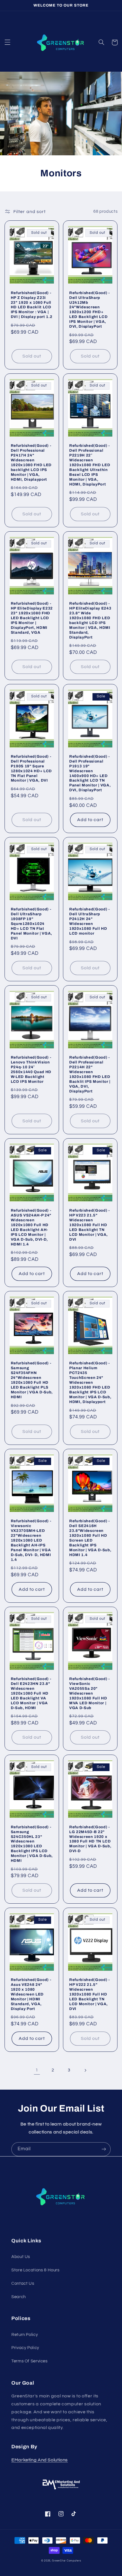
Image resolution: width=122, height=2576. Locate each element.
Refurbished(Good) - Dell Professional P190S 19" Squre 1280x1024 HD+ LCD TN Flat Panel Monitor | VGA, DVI (31, 769)
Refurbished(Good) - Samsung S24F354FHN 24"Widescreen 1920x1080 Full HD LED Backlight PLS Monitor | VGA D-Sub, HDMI (32, 1380)
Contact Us (23, 2283)
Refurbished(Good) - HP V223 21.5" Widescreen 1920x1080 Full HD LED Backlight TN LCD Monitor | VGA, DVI (90, 1225)
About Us (21, 2257)
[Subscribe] (104, 2149)
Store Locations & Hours (35, 2270)
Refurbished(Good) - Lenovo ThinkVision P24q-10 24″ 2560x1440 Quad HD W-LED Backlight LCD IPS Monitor (31, 1069)
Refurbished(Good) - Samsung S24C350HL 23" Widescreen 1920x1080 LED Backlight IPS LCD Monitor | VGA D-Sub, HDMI (32, 1844)
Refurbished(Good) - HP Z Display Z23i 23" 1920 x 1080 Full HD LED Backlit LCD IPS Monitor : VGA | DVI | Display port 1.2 (32, 305)
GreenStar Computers (66, 2561)
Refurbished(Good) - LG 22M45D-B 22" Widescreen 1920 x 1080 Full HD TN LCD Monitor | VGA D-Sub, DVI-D (90, 1839)
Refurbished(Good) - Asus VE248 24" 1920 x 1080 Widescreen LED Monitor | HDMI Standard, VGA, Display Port (31, 1994)
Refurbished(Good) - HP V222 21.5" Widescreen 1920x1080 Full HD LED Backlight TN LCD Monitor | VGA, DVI (90, 1994)
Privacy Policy (25, 2348)
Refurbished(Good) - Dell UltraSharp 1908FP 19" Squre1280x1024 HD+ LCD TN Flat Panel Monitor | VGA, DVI (31, 924)
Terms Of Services (30, 2361)
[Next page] (85, 2070)
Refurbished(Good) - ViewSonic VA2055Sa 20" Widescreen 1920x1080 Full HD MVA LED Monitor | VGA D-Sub (90, 1693)
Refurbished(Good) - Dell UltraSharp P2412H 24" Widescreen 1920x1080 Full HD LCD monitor (90, 921)
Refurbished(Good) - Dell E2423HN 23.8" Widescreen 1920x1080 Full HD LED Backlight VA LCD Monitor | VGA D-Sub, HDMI (31, 1693)
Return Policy (25, 2335)
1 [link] (37, 2070)
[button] (7, 42)
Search (19, 2297)
